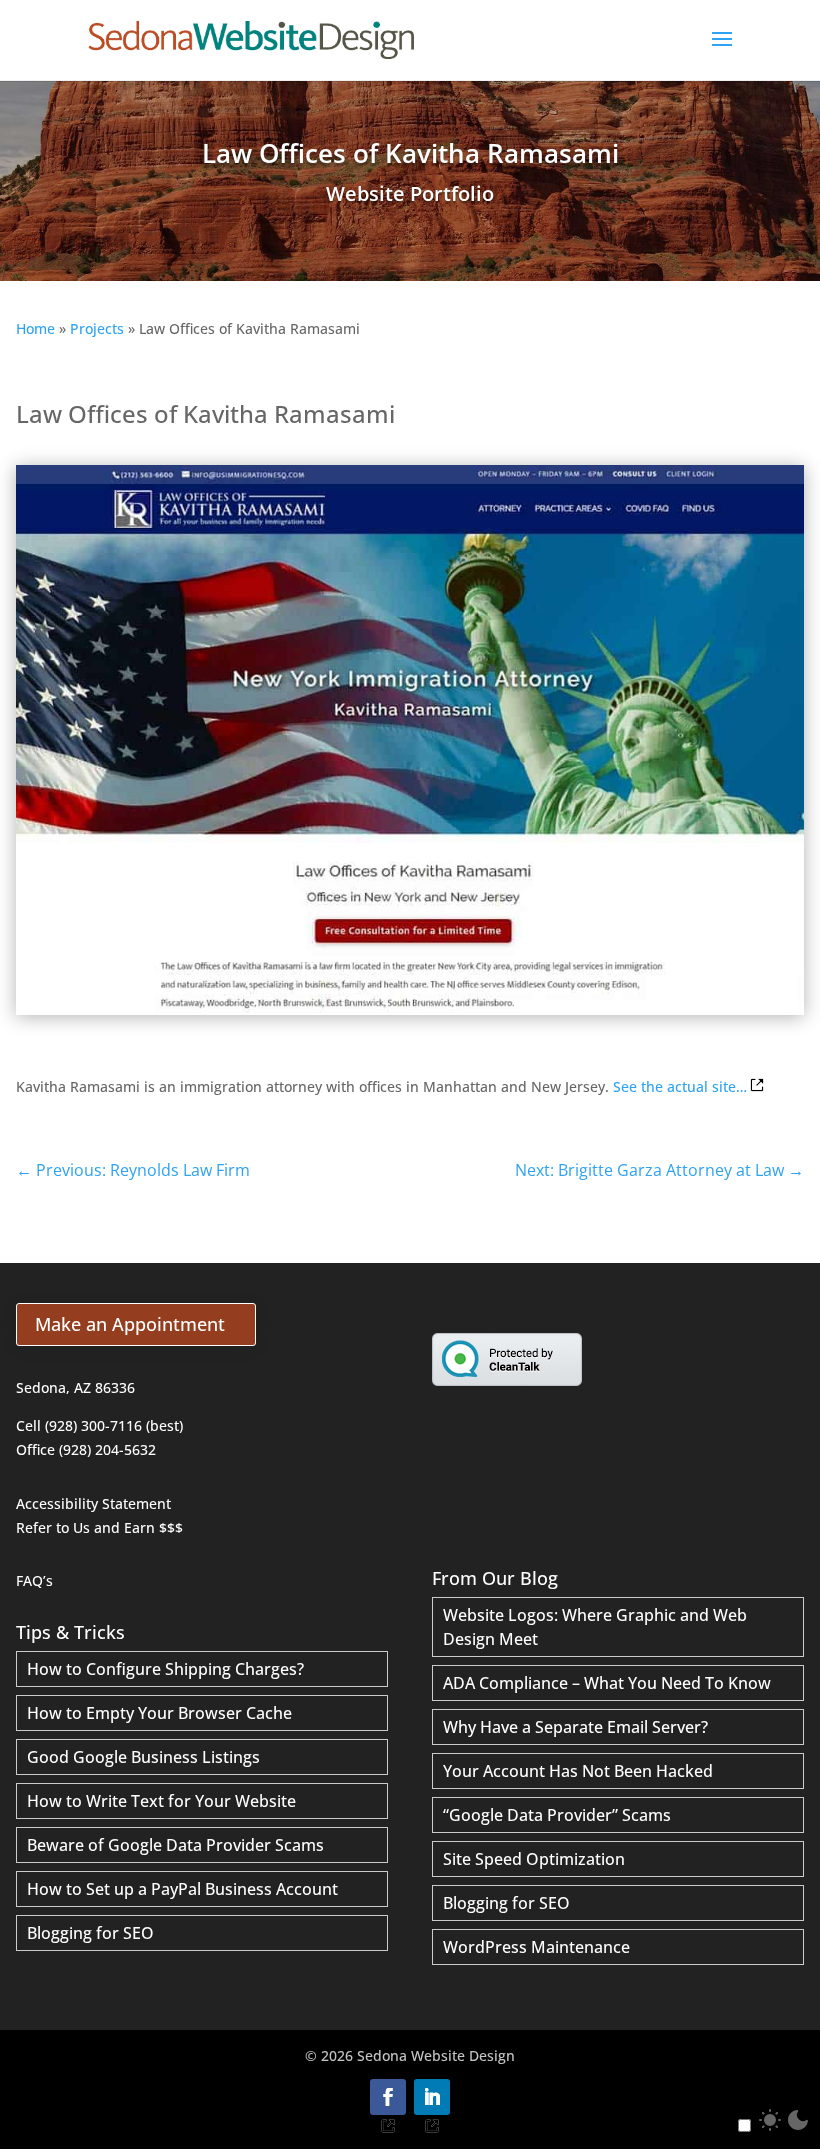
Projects (97, 328)
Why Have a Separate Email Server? (575, 1727)
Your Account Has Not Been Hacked (578, 1771)
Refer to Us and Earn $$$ (99, 1527)
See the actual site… (680, 1086)
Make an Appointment (130, 1324)
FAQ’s (34, 1580)
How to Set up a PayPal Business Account (182, 1889)
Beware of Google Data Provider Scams (175, 1845)
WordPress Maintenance (536, 1947)
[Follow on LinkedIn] (432, 2097)
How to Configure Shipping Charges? (165, 1669)
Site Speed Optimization (534, 1859)
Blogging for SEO (90, 1933)
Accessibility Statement (93, 1503)
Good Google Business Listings (143, 1757)
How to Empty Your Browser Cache (159, 1713)
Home (35, 328)
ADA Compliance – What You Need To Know (607, 1683)
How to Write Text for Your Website (161, 1801)
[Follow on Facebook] (388, 2097)
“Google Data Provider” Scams (557, 1815)
